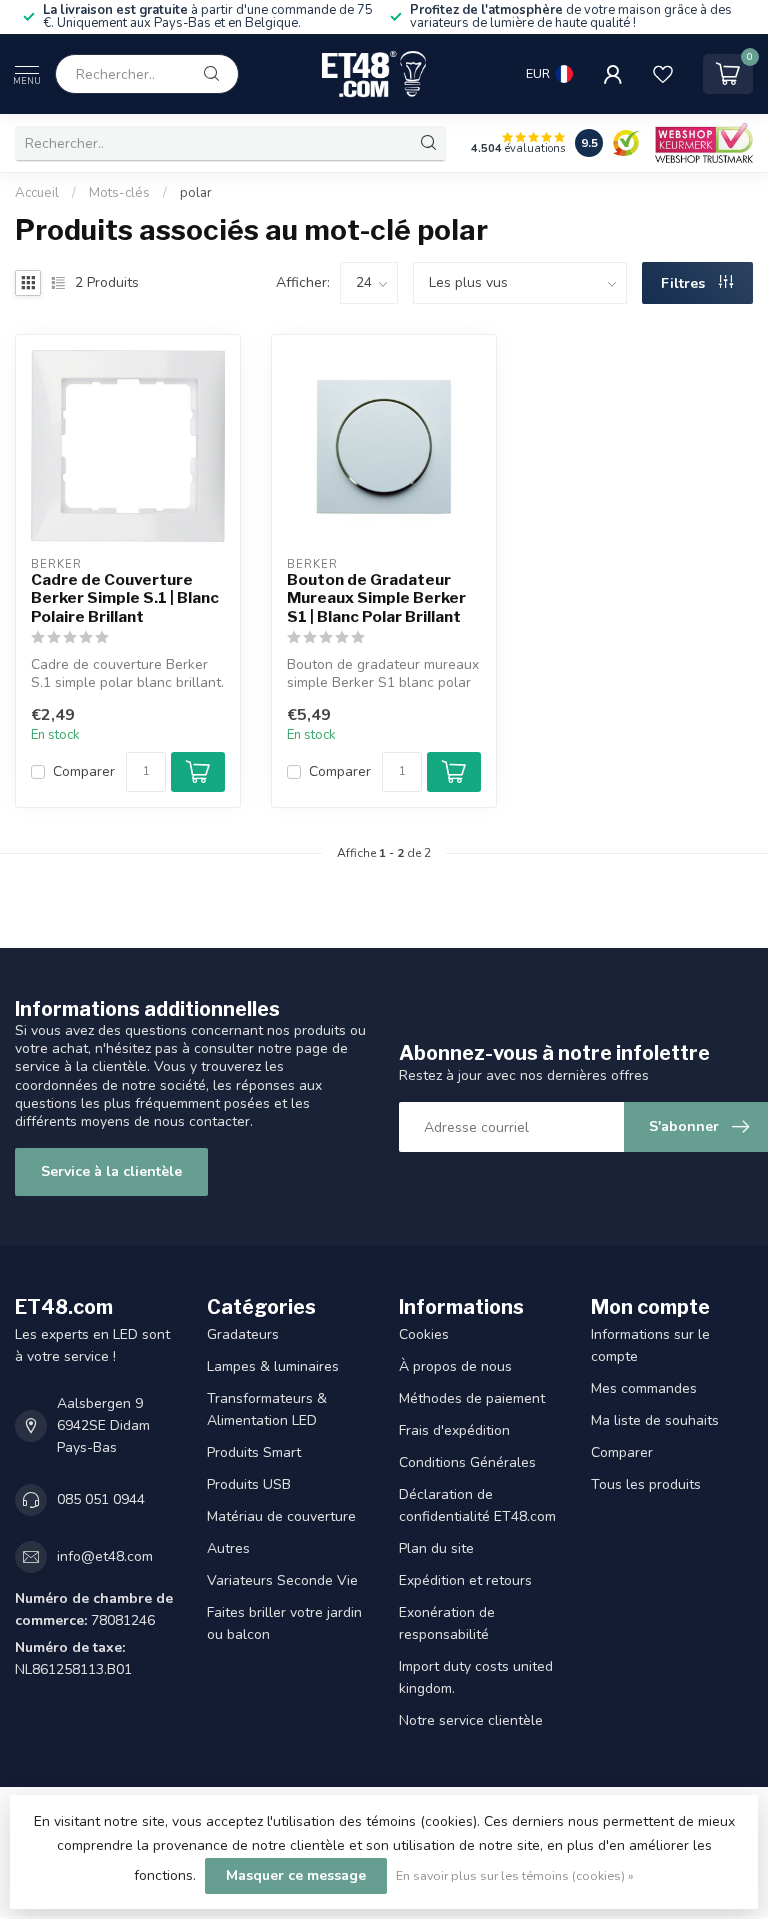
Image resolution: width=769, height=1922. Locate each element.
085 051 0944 (101, 1499)
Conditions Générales (467, 1462)
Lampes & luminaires (273, 1366)
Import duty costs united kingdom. (476, 1677)
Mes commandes (644, 1388)
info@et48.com (105, 1556)
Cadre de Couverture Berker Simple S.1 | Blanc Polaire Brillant (125, 598)
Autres (228, 1548)
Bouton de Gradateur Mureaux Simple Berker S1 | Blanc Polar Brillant (376, 598)
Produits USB (249, 1484)
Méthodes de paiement (472, 1398)
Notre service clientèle (471, 1720)
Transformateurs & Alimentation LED (267, 1409)
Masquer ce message (296, 1875)
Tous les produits (646, 1484)
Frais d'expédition (454, 1430)
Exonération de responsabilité (447, 1623)
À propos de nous (455, 1366)
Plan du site (436, 1548)
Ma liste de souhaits (655, 1420)
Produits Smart (254, 1452)
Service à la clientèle (111, 1171)
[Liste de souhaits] (663, 74)
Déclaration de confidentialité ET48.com (477, 1505)
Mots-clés (119, 193)
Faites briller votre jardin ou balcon (284, 1623)
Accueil (37, 193)
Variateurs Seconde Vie (282, 1580)
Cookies (424, 1334)
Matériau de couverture (281, 1516)
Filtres (685, 283)
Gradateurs (243, 1334)
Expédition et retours (465, 1580)
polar (196, 193)
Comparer (84, 771)
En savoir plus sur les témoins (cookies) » (515, 1875)
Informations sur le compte (650, 1345)
